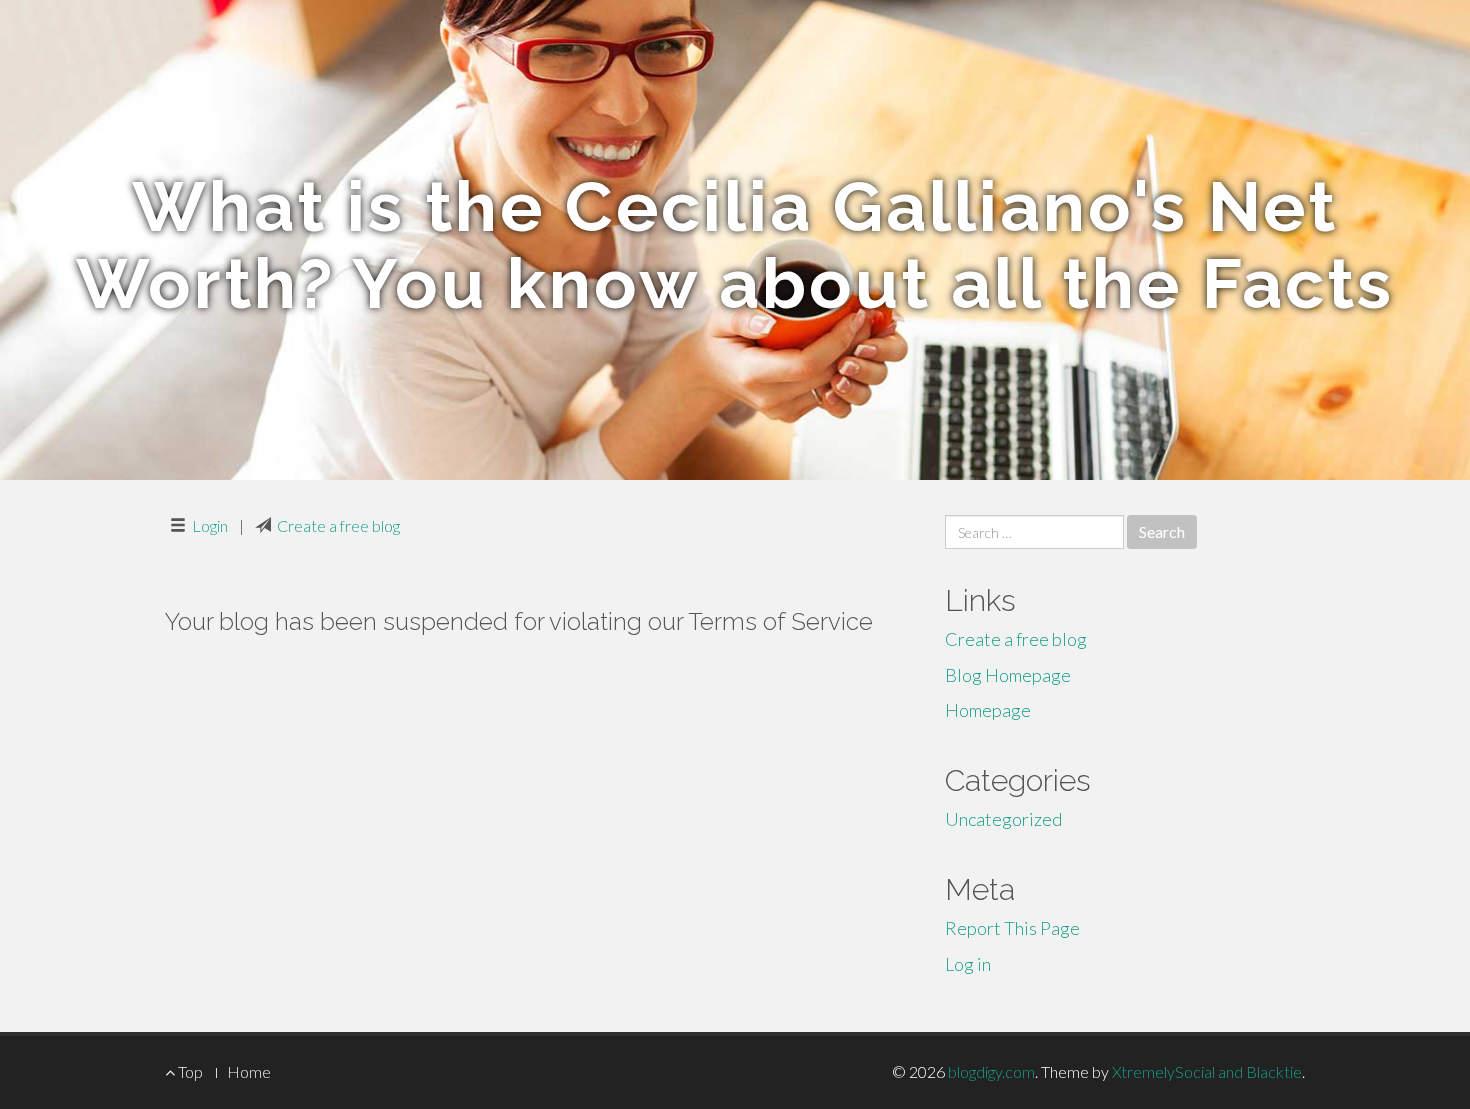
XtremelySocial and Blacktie (1207, 1071)
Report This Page (1012, 928)
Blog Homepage (1008, 675)
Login (210, 525)
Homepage (988, 710)
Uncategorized (1003, 819)
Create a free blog (338, 525)
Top (189, 1071)
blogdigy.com (991, 1071)
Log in (968, 964)
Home (249, 1071)
